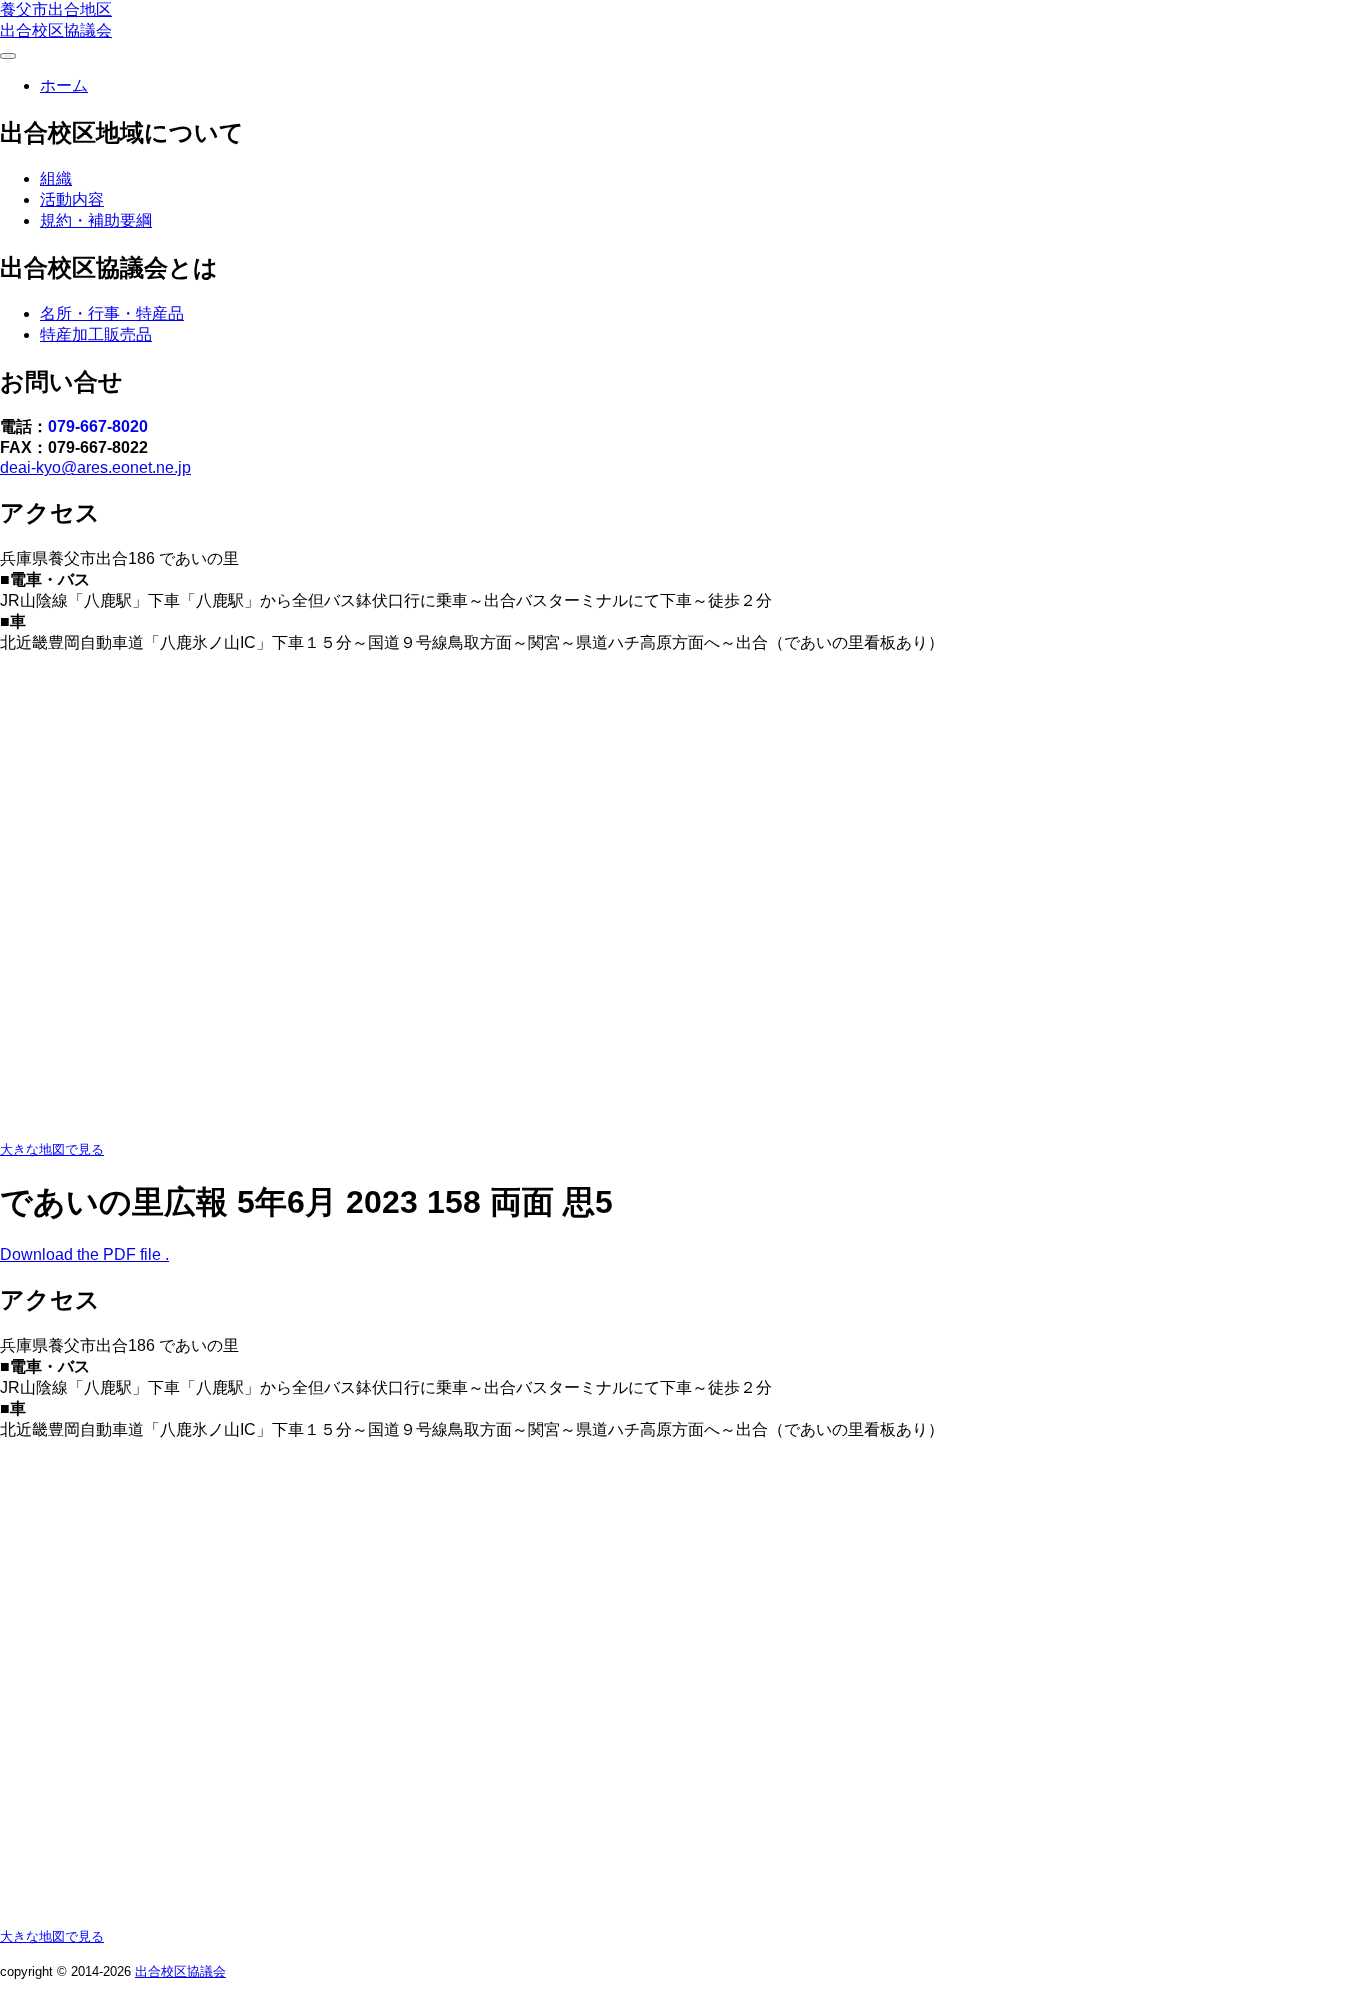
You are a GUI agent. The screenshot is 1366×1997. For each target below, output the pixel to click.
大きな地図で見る (52, 1149)
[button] (8, 56)
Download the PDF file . (84, 1254)
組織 (56, 178)
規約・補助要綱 (96, 220)
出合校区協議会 (180, 1971)
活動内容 (72, 199)
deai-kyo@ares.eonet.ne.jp (95, 467)
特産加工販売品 (96, 334)
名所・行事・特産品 (112, 313)
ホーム (64, 85)
